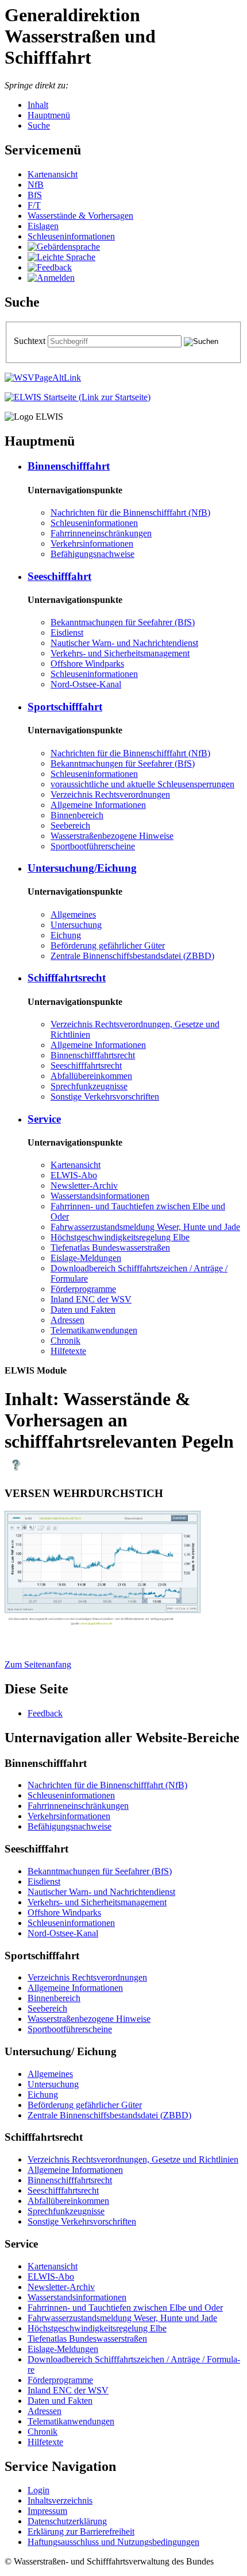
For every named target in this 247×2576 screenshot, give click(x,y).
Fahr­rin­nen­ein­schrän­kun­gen (101, 533)
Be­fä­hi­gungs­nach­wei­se (92, 554)
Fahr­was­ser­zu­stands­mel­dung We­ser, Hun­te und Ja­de (145, 1227)
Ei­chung (66, 935)
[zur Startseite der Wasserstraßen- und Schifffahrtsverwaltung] (43, 378)
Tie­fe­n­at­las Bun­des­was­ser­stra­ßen (110, 1248)
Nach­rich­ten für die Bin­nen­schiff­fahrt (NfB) (130, 513)
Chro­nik (65, 1341)
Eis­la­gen (43, 226)
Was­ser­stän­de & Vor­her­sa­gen (80, 216)
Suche (39, 125)
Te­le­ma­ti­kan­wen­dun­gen (94, 1330)
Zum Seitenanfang (38, 1664)
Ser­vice (44, 1119)
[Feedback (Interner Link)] (50, 267)
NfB (36, 185)
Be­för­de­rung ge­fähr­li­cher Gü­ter (108, 945)
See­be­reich (70, 825)
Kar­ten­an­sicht (53, 174)
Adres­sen (67, 1320)
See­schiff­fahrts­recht (86, 1065)
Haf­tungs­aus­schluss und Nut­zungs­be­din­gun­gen (113, 2542)
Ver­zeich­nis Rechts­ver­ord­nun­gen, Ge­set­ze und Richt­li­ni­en (133, 2159)
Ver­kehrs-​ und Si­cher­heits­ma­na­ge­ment (120, 653)
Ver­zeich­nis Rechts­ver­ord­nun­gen (110, 794)
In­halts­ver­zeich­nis (60, 2500)
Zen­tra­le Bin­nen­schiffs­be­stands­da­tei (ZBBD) (132, 956)
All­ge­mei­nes (73, 914)
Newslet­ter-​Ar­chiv (84, 1185)
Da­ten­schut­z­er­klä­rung (67, 2521)
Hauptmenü (49, 115)
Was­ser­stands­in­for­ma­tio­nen (100, 1196)
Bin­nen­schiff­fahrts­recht (93, 1055)
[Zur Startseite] (78, 397)
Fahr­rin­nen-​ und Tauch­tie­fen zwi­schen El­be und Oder (125, 2308)
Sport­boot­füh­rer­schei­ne (93, 846)
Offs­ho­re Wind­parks (87, 664)
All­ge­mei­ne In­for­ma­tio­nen (98, 805)
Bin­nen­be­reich (77, 815)
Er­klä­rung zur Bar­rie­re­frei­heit (81, 2531)
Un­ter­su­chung (76, 925)
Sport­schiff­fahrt (65, 707)
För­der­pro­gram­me (83, 1289)
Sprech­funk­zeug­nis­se (89, 1086)
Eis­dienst (67, 633)
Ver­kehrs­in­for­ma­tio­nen (92, 544)
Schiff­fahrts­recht (67, 978)
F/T (34, 205)
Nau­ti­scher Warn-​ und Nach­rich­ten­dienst (124, 643)
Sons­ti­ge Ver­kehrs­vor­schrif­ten (105, 1096)
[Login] (51, 278)
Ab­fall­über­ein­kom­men (91, 1076)
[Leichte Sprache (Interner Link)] (61, 257)
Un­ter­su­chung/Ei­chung (82, 868)
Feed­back (45, 1713)
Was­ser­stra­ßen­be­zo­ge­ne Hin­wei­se (112, 836)
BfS (35, 195)
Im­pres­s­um (47, 2511)
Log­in (38, 2490)
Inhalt (38, 105)
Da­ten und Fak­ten (83, 1310)
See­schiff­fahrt (59, 576)
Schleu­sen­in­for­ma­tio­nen (71, 236)
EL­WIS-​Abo (74, 1175)
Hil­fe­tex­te (68, 1351)
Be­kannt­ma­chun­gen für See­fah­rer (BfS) (123, 622)
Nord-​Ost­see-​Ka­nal (86, 684)
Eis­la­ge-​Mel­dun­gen (86, 1258)
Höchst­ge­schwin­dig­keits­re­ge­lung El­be (120, 1237)
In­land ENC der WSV (91, 1299)
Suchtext (31, 341)
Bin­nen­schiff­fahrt (69, 466)
